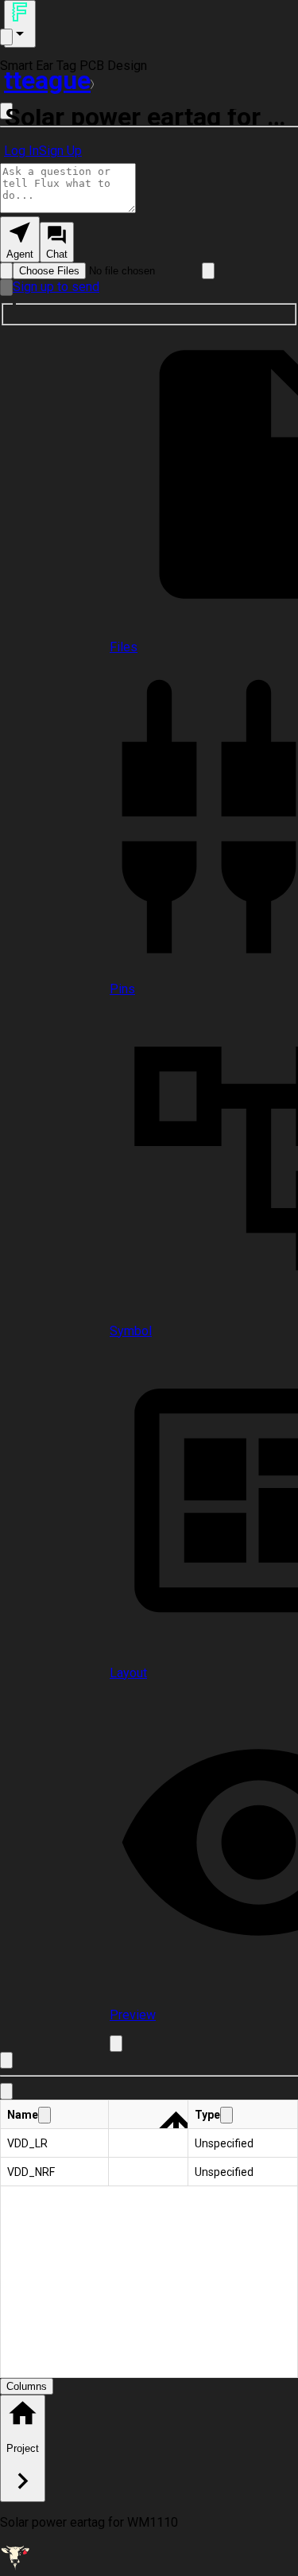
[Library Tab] (6, 2091)
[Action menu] (20, 24)
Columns (27, 2386)
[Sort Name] (45, 2115)
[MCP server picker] (208, 271)
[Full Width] (6, 2060)
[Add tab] (116, 2044)
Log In (21, 151)
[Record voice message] (6, 288)
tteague (47, 80)
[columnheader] (55, 2115)
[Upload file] (6, 271)
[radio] (20, 239)
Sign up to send (56, 287)
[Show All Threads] (6, 37)
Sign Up (60, 151)
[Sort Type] (226, 2115)
